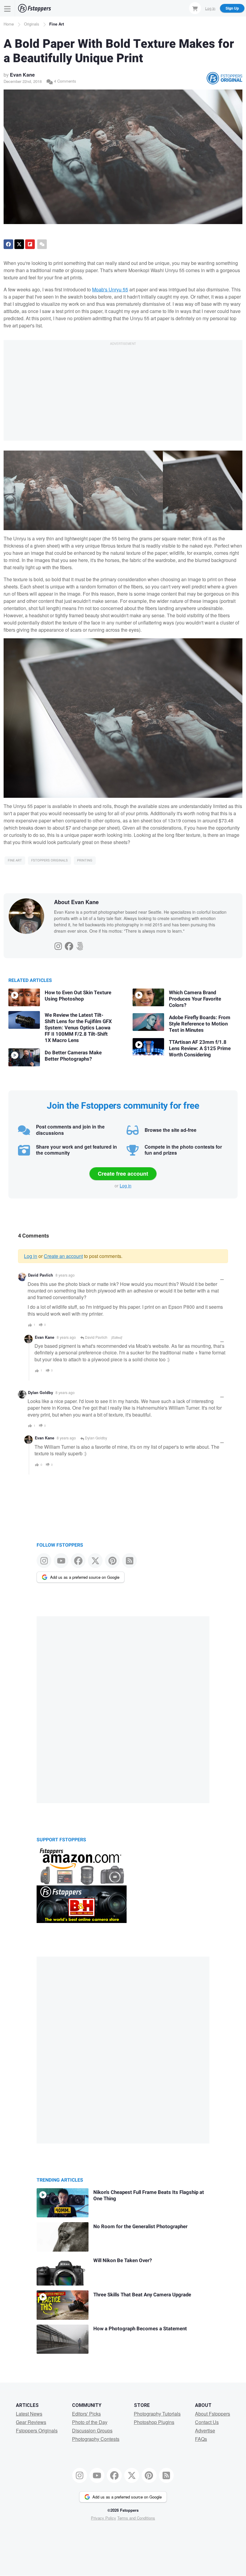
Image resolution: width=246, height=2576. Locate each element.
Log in (126, 1186)
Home (9, 24)
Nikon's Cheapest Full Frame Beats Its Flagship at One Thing (149, 2195)
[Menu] (7, 8)
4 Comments (64, 81)
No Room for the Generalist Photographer (140, 2227)
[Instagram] (58, 945)
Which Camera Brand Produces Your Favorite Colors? (195, 999)
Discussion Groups (92, 2430)
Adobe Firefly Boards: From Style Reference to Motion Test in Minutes (200, 1024)
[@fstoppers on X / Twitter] (95, 1561)
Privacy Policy (103, 2518)
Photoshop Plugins (154, 2422)
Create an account (63, 1256)
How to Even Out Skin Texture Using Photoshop (78, 996)
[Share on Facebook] (8, 244)
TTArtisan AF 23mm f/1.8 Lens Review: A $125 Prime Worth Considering (200, 1048)
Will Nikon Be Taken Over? (123, 2260)
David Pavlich (40, 1275)
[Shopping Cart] (195, 8)
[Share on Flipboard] (30, 244)
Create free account (123, 1174)
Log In (210, 8)
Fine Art (57, 24)
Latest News (29, 2414)
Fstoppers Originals (49, 860)
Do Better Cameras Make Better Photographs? (73, 1056)
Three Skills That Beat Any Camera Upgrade (142, 2295)
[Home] (34, 8)
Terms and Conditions (136, 2518)
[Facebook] (69, 945)
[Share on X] (19, 244)
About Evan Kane (76, 902)
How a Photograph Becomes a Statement (140, 2329)
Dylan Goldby (40, 1393)
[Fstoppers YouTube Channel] (61, 1561)
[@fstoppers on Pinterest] (112, 1561)
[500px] (80, 945)
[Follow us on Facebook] (78, 1561)
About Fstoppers (213, 2414)
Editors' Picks (86, 2414)
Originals (32, 24)
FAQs (201, 2439)
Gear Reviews (31, 2422)
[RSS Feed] (129, 1561)
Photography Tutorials (157, 2414)
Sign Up (232, 8)
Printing (85, 860)
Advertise (205, 2430)
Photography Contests (96, 2439)
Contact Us (207, 2422)
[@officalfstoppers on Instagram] (44, 1561)
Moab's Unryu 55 (110, 289)
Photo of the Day (90, 2422)
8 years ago (65, 1275)
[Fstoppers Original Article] (224, 78)
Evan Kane (22, 75)
